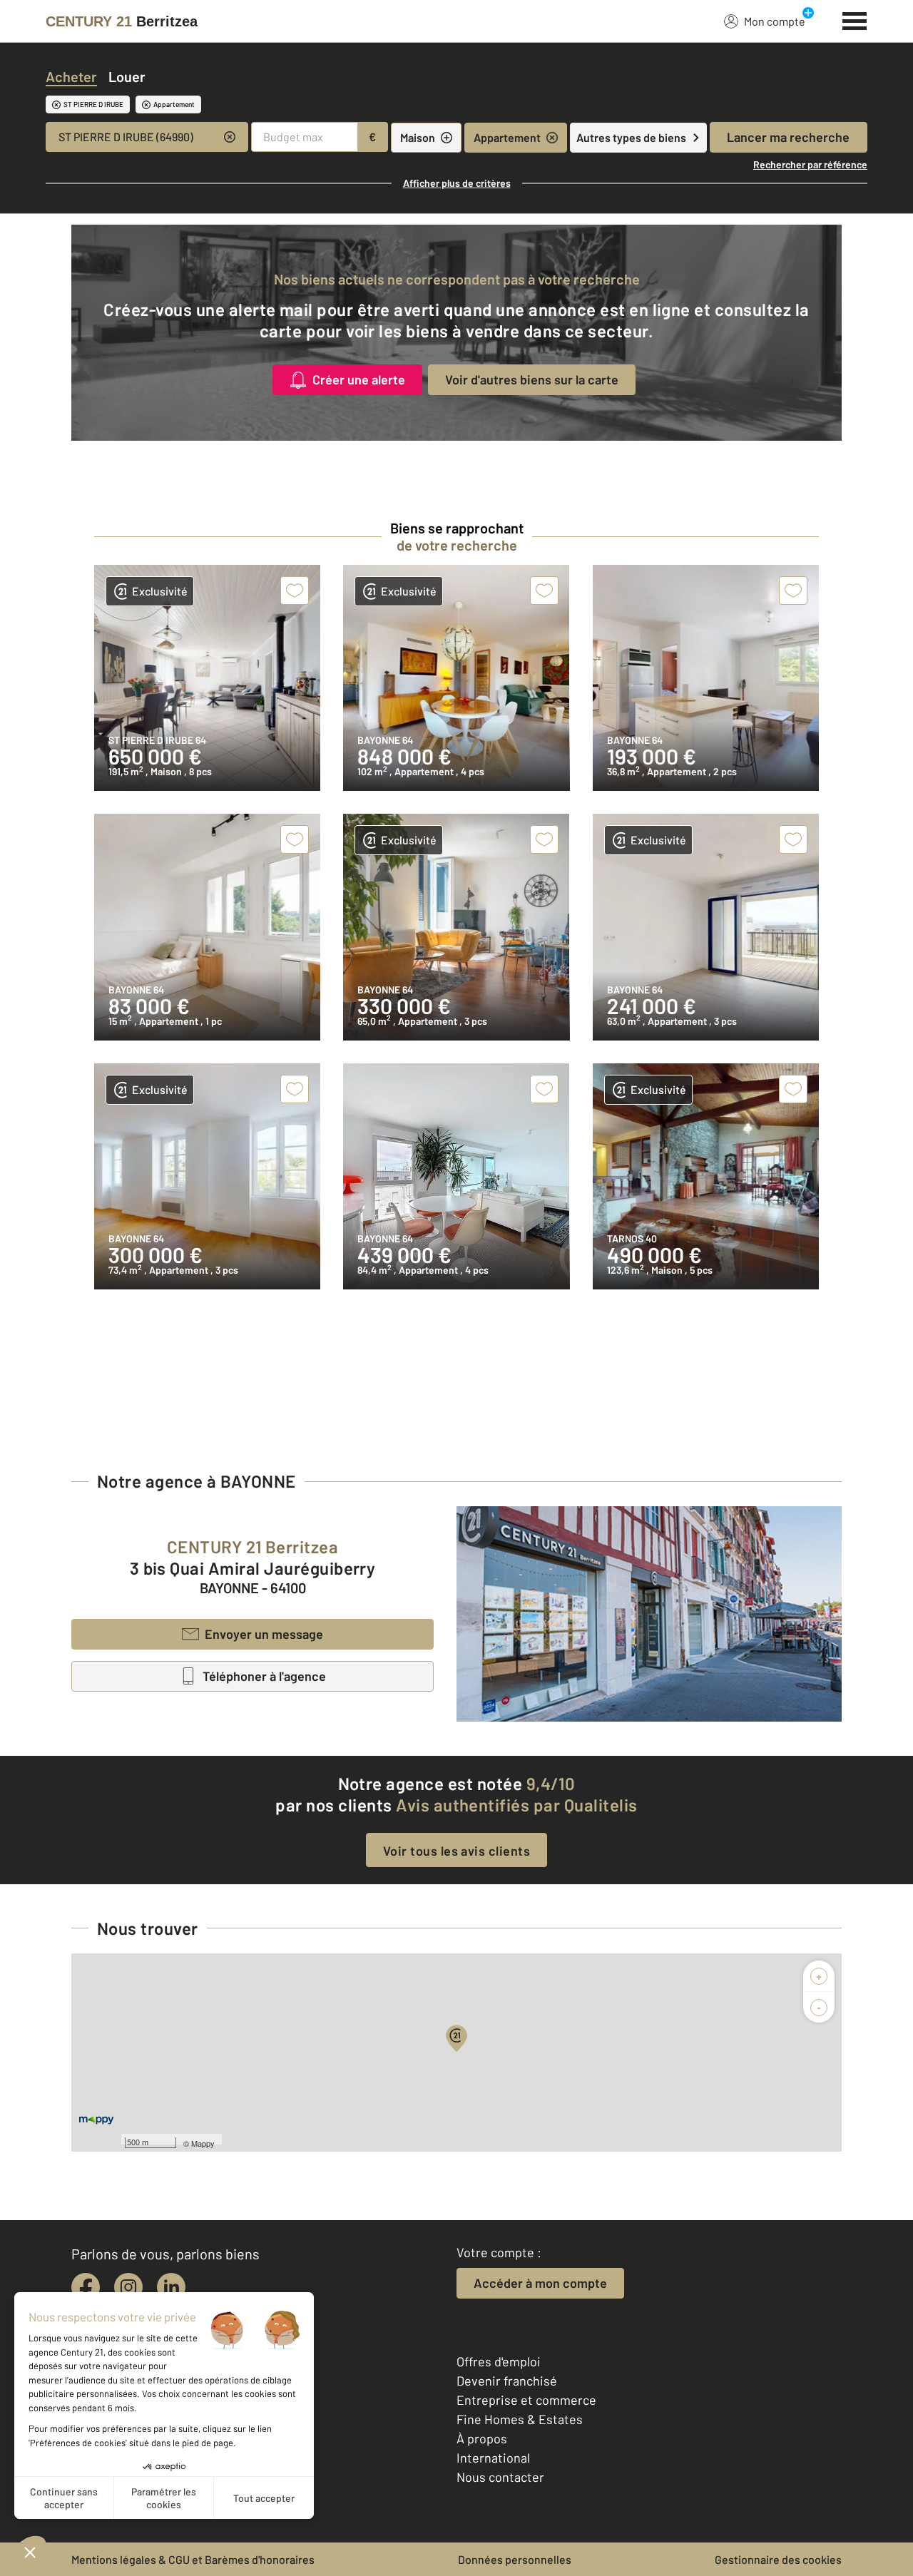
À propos (482, 2438)
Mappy (203, 2143)
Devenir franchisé (507, 2381)
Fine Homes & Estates (520, 2419)
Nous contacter (500, 2477)
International (493, 2458)
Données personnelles (515, 2559)
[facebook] (86, 2287)
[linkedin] (171, 2287)
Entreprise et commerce (526, 2400)
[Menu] (855, 19)
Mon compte (775, 21)
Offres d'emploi (499, 2361)
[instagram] (128, 2287)
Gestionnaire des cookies (778, 2559)
